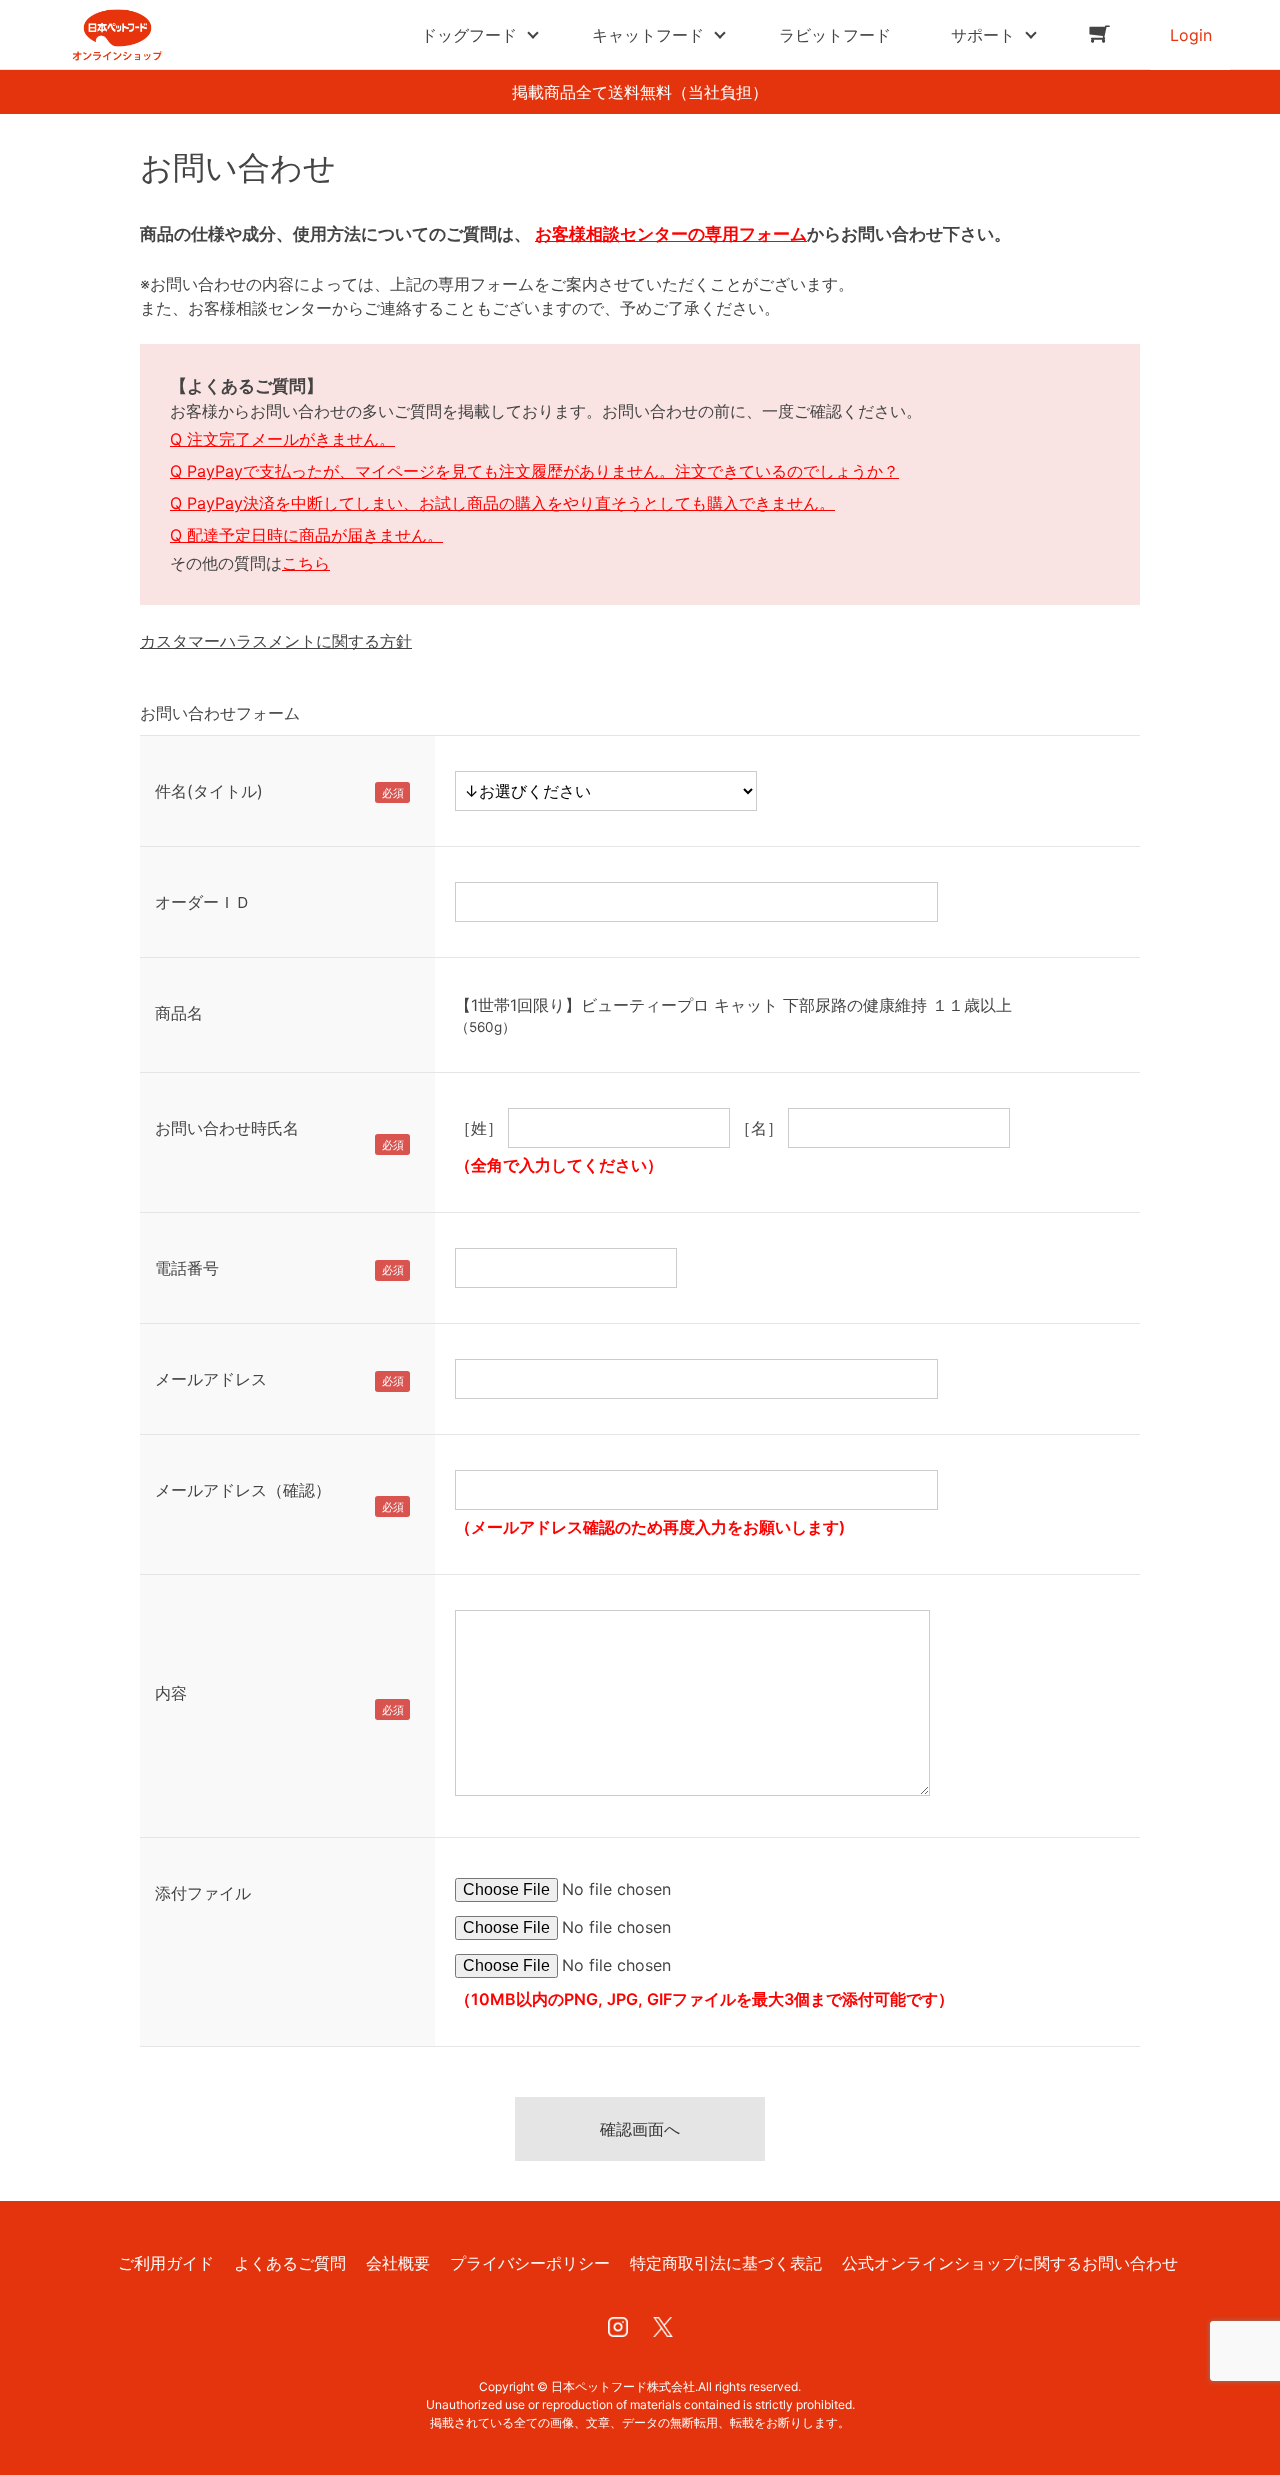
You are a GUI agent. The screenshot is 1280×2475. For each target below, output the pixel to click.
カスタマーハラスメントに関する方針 (276, 641)
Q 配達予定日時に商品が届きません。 (306, 535)
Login (1191, 35)
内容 (171, 1693)
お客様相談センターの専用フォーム (671, 234)
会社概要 (398, 2263)
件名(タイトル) (209, 791)
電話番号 (187, 1268)
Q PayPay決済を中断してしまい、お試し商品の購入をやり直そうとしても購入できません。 (502, 503)
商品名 (179, 1013)
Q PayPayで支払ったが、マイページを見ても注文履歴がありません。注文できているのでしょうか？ (534, 471)
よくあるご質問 (290, 2263)
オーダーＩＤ (203, 902)
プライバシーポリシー (530, 2263)
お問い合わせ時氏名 (227, 1128)
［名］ (759, 1128)
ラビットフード (835, 35)
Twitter (663, 2327)
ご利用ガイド (166, 2263)
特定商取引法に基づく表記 (726, 2263)
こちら (306, 563)
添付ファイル (203, 1893)
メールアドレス (211, 1379)
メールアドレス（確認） (243, 1490)
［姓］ (479, 1128)
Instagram (618, 2327)
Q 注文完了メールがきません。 (282, 439)
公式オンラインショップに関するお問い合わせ (1010, 2263)
